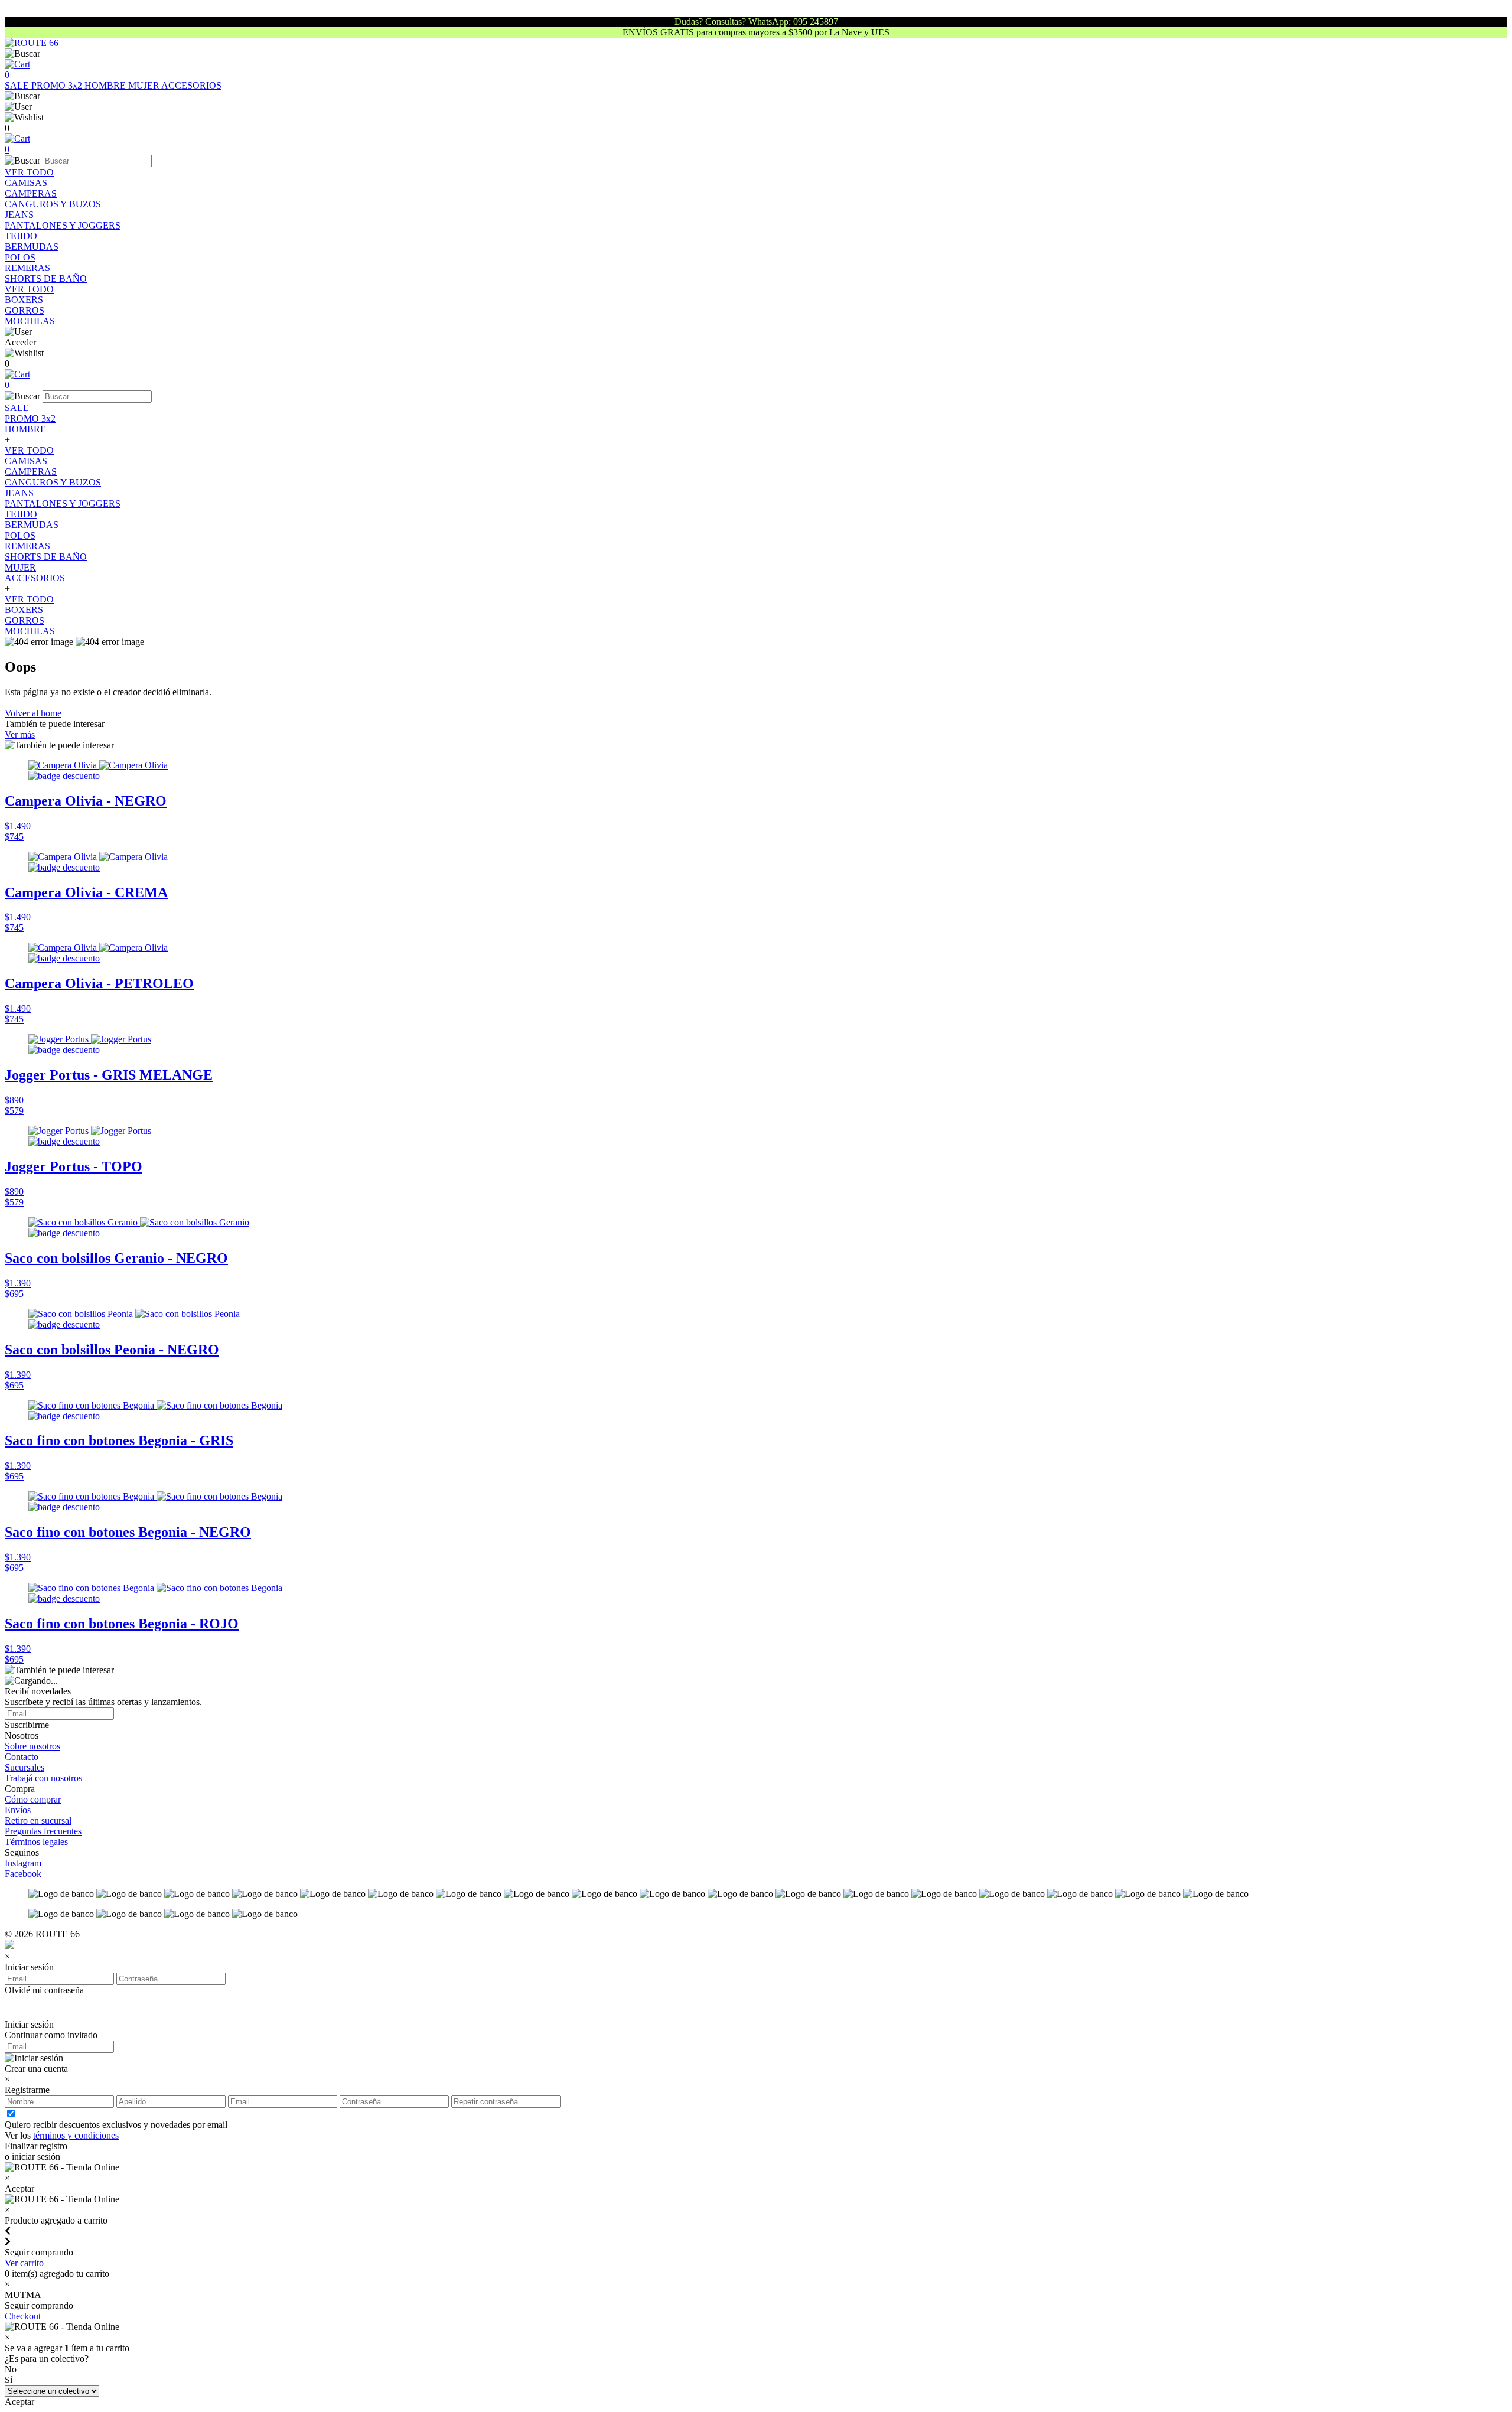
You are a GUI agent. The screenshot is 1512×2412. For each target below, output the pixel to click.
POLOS (20, 257)
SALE (18, 85)
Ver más (20, 734)
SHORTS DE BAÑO (46, 278)
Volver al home (33, 713)
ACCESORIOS (191, 85)
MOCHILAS (30, 321)
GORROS (25, 310)
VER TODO (29, 172)
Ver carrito (24, 2263)
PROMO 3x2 (58, 85)
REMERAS (27, 268)
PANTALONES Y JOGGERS (63, 225)
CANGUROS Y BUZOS (53, 204)
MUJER (145, 85)
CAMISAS (26, 183)
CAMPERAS (31, 193)
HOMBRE (106, 85)
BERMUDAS (32, 247)
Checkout (23, 2316)
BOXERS (24, 300)
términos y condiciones (76, 2135)
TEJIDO (21, 236)
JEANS (19, 215)
